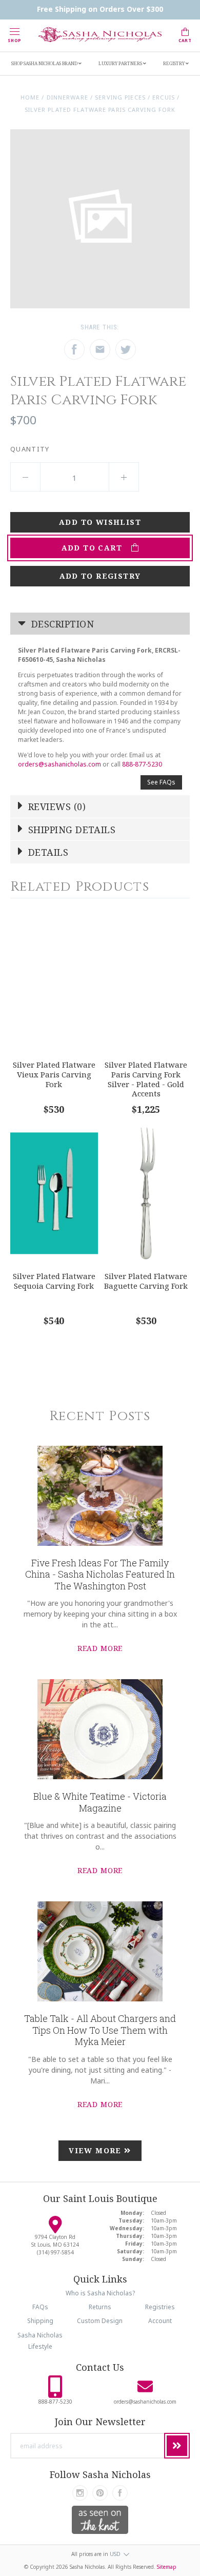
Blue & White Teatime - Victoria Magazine (100, 1802)
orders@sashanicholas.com (59, 764)
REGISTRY (174, 63)
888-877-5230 (142, 764)
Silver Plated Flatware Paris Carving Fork (100, 110)
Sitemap (167, 2567)
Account (160, 2321)
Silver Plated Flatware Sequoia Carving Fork (54, 1281)
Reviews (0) (56, 807)
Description (61, 624)
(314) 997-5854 (55, 2252)
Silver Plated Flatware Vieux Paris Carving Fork (54, 1074)
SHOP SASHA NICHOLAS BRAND (45, 63)
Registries (160, 2307)
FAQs (40, 2307)
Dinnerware (67, 97)
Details (47, 852)
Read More (100, 1648)
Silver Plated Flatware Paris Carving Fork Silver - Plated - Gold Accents (146, 1079)
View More (96, 2150)
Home (30, 97)
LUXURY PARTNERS (121, 63)
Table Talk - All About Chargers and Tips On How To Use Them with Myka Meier (100, 2030)
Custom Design (100, 2321)
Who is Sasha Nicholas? (100, 2293)
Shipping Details (71, 830)
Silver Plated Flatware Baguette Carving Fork (146, 1281)
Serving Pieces (120, 97)
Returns (100, 2307)
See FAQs (161, 782)
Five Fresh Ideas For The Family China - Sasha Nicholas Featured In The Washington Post (100, 1574)
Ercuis (164, 97)
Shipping (40, 2321)
